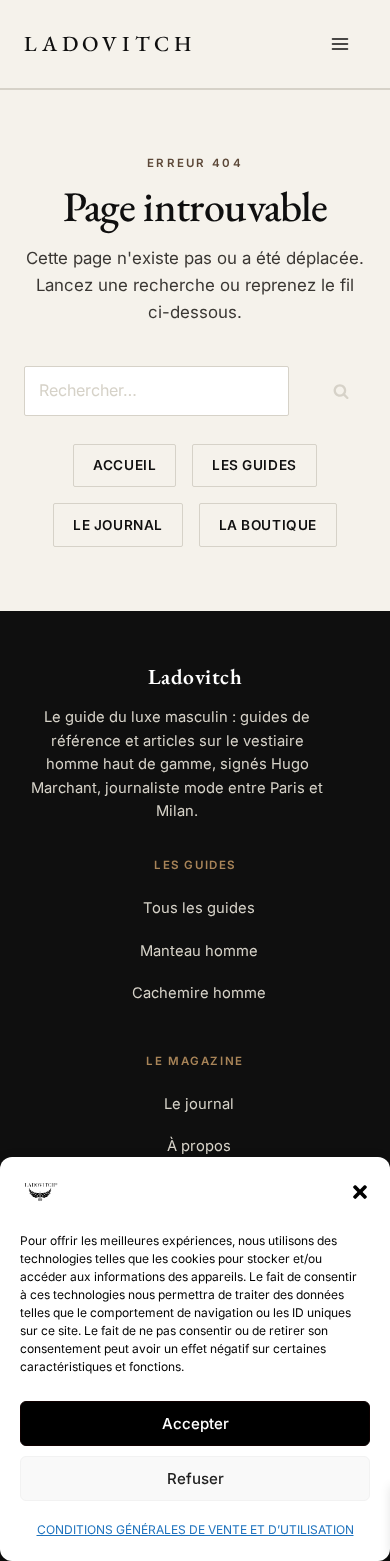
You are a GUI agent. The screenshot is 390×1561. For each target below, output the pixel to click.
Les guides (254, 465)
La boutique (268, 525)
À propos (199, 1146)
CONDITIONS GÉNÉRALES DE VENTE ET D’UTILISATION (195, 1529)
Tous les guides (199, 908)
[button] (360, 1192)
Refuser (195, 1478)
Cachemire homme (199, 993)
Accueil (124, 465)
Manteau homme (199, 951)
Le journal (117, 525)
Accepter (195, 1423)
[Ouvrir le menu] (344, 44)
